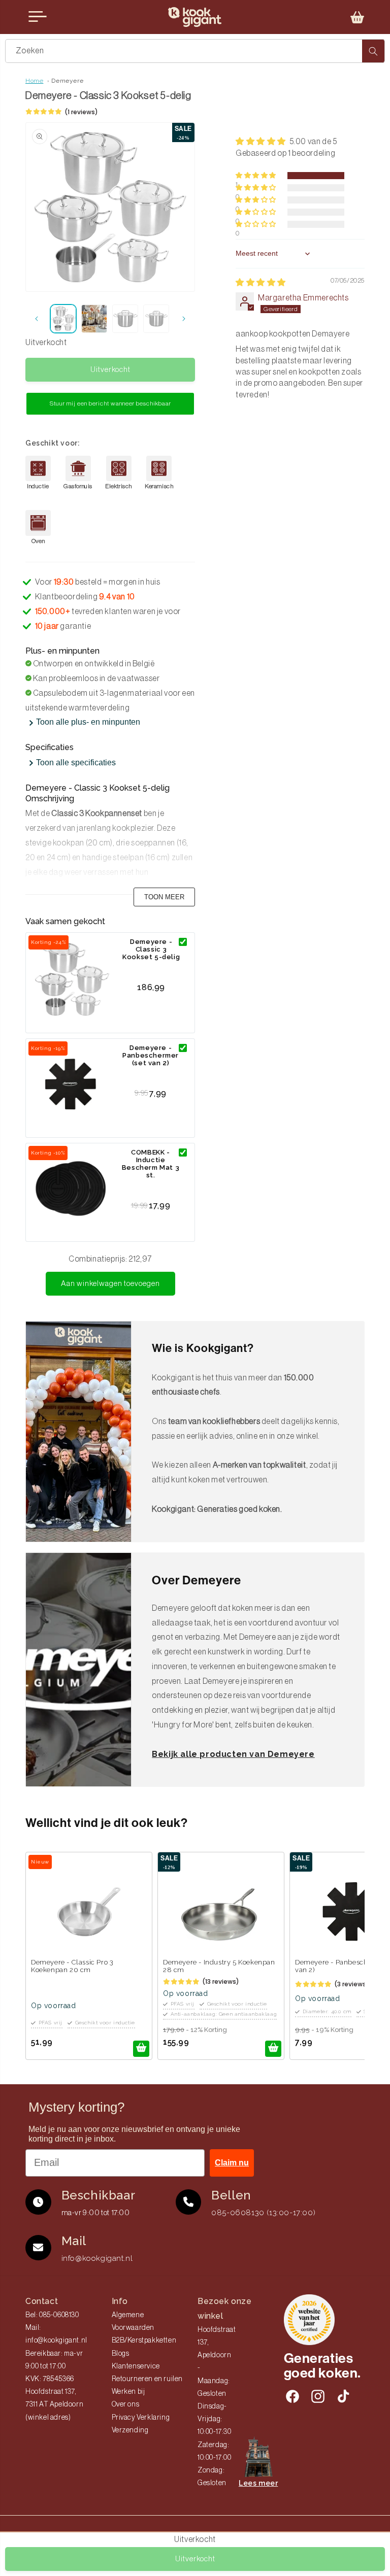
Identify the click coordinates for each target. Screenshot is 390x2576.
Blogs (121, 2354)
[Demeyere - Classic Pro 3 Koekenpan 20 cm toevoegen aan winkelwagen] (141, 2049)
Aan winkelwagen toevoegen (110, 1284)
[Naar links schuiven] (37, 319)
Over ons (126, 2404)
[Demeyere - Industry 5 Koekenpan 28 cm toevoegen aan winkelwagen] (273, 2049)
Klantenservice (136, 2366)
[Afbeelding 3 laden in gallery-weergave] (125, 319)
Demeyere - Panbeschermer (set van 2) (151, 1055)
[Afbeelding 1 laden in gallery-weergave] (63, 319)
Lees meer (258, 2483)
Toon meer (164, 897)
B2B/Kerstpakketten (144, 2341)
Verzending (130, 2430)
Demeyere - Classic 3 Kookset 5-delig (151, 949)
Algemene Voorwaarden (133, 2321)
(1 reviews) (81, 112)
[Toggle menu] (38, 17)
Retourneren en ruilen (148, 2379)
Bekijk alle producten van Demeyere (233, 1754)
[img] (261, 283)
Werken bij (128, 2392)
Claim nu (232, 2163)
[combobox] (195, 51)
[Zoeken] (373, 51)
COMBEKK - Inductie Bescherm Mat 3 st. (151, 1164)
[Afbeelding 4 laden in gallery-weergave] (156, 319)
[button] (357, 17)
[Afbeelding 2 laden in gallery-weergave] (94, 319)
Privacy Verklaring (141, 2418)
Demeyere (67, 81)
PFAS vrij (51, 2023)
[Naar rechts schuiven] (184, 319)
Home (34, 81)
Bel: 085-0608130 (52, 2315)
